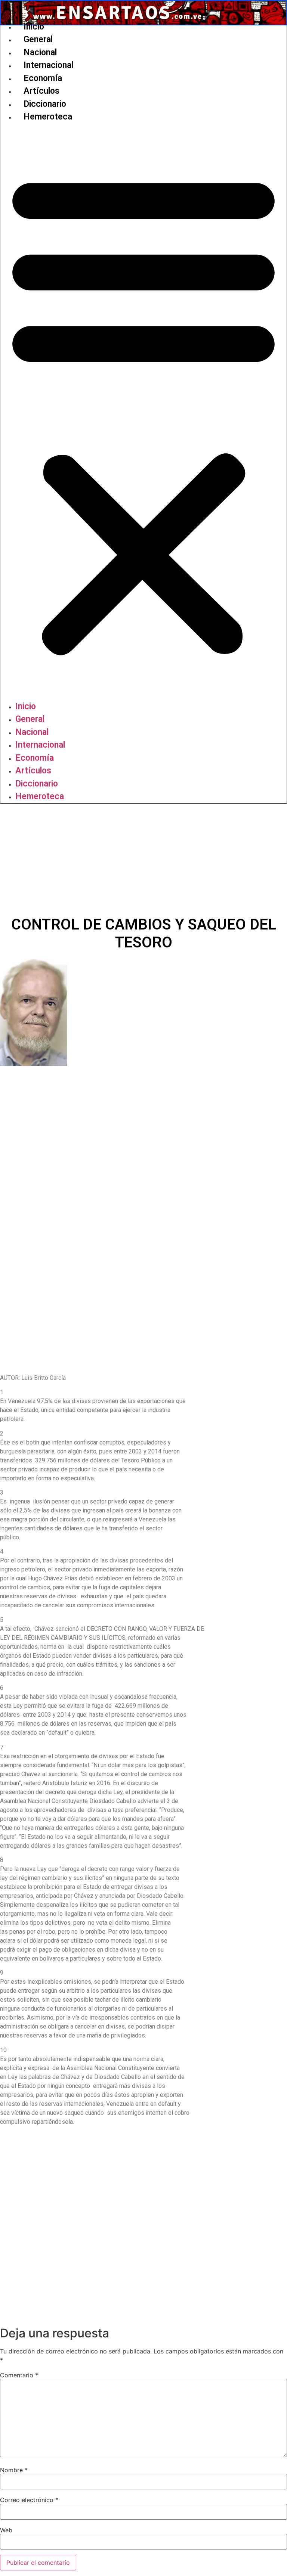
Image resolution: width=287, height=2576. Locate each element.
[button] (143, 412)
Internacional (48, 65)
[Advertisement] (143, 860)
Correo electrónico (29, 2500)
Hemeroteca (48, 117)
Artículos (41, 91)
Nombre (14, 2470)
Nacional (40, 52)
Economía (43, 78)
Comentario (19, 2375)
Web (6, 2530)
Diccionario (45, 104)
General (38, 39)
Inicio (34, 27)
